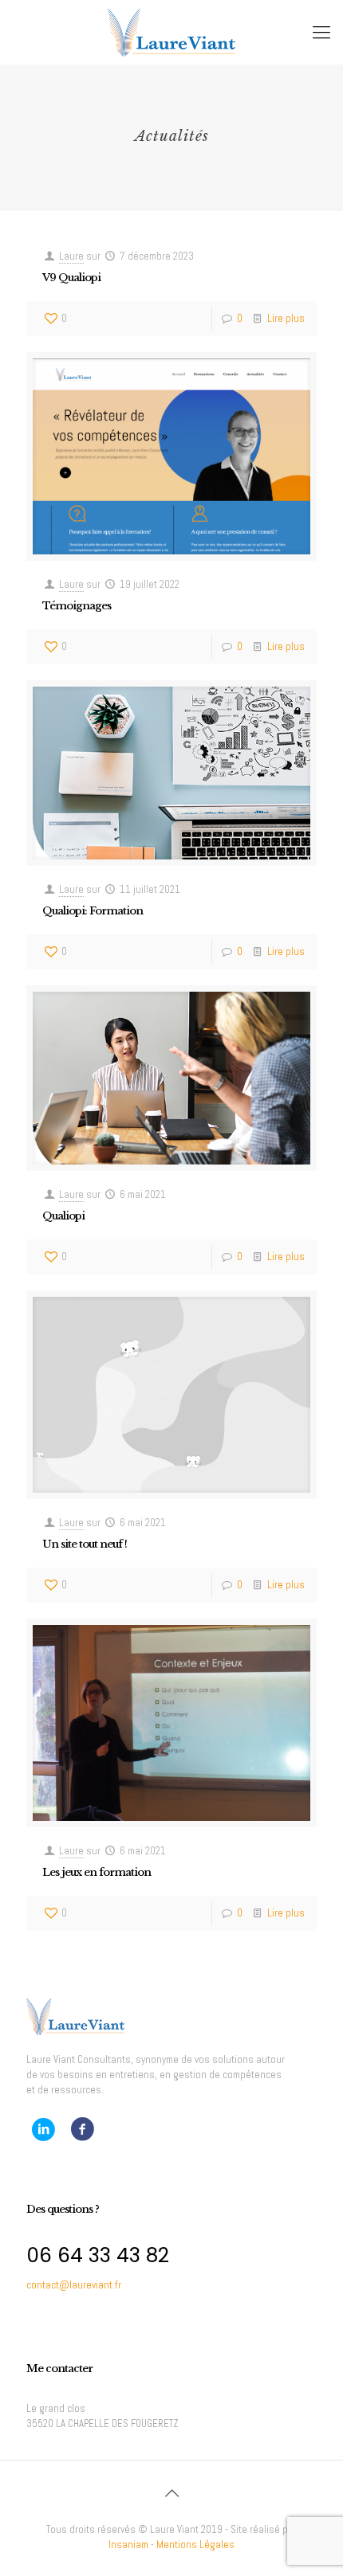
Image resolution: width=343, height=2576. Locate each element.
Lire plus (286, 318)
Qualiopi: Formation (93, 911)
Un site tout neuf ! (85, 1544)
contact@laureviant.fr (74, 2285)
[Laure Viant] (171, 32)
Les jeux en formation (97, 1872)
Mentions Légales (195, 2545)
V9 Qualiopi (71, 278)
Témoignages (77, 606)
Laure (71, 256)
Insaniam (128, 2545)
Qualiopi (63, 1216)
